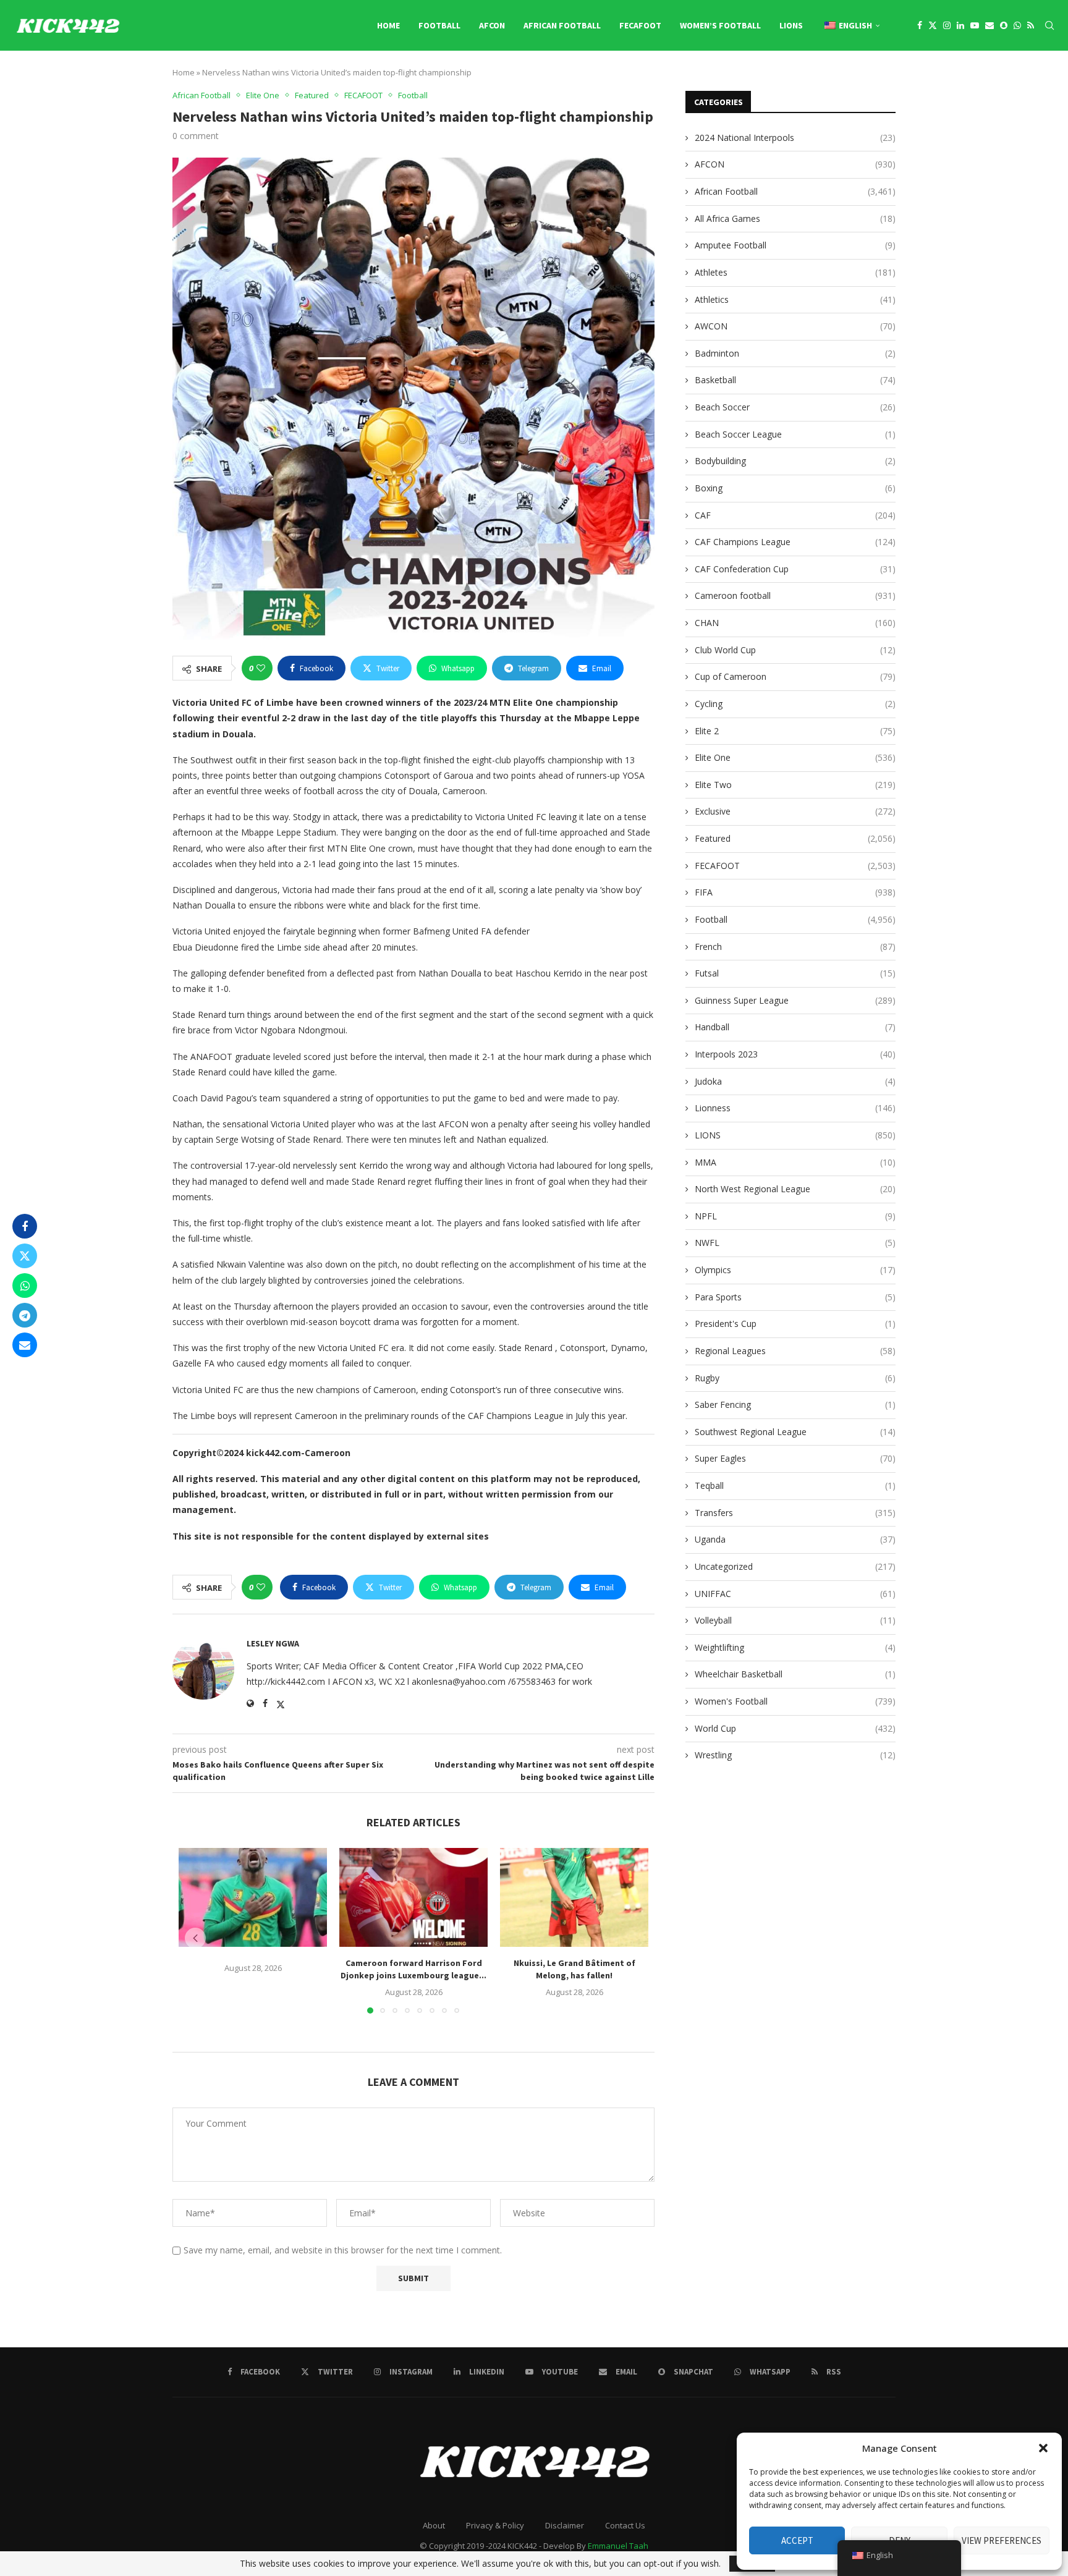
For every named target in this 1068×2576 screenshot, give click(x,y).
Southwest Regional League (795, 1432)
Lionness (795, 1108)
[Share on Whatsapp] (25, 1286)
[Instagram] (947, 25)
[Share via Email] (25, 1345)
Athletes (795, 272)
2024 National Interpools (795, 138)
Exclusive (795, 811)
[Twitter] (933, 25)
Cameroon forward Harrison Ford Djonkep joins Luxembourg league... (413, 1969)
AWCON (795, 326)
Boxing (795, 488)
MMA (795, 1162)
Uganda (795, 1539)
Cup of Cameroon (795, 676)
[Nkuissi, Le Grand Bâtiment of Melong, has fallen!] (574, 1897)
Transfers (795, 1513)
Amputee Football (795, 245)
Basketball (795, 380)
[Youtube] (975, 25)
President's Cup (795, 1324)
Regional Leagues (795, 1351)
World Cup (795, 1728)
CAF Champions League (795, 542)
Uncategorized (795, 1566)
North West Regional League (795, 1189)
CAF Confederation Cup (795, 569)
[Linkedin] (960, 25)
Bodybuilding (795, 461)
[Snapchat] (1004, 25)
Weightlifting (795, 1647)
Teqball (795, 1485)
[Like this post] (261, 668)
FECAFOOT (640, 25)
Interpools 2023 (795, 1054)
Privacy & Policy (495, 2525)
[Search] (1049, 25)
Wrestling (795, 1755)
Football (439, 25)
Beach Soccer (795, 407)
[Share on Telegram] (25, 1315)
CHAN (795, 623)
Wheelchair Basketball (795, 1674)
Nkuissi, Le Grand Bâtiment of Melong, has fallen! (574, 1969)
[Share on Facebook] (25, 1226)
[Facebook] (920, 25)
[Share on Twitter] (25, 1256)
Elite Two (795, 785)
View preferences (1002, 2540)
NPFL (795, 1216)
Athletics (795, 299)
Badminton (795, 353)
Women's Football (795, 1701)
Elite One (795, 757)
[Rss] (1031, 25)
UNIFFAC (795, 1594)
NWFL (795, 1243)
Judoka (795, 1081)
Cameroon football (795, 595)
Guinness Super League (795, 1000)
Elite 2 (795, 731)
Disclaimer (565, 2525)
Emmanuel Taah (618, 2546)
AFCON (492, 25)
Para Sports (795, 1297)
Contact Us (625, 2525)
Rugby (795, 1378)
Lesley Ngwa (273, 1643)
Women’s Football (720, 25)
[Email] (990, 25)
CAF (795, 515)
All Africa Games (795, 218)
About (434, 2525)
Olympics (795, 1270)
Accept (797, 2540)
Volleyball (795, 1620)
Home (388, 25)
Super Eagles (795, 1458)
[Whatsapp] (1017, 25)
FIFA (795, 892)
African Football (562, 25)
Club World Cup (795, 650)
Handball (795, 1027)
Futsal (795, 973)
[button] (1043, 2448)
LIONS (791, 25)
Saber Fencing (795, 1405)
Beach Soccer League (795, 434)
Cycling (795, 704)
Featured (795, 838)
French (795, 947)
